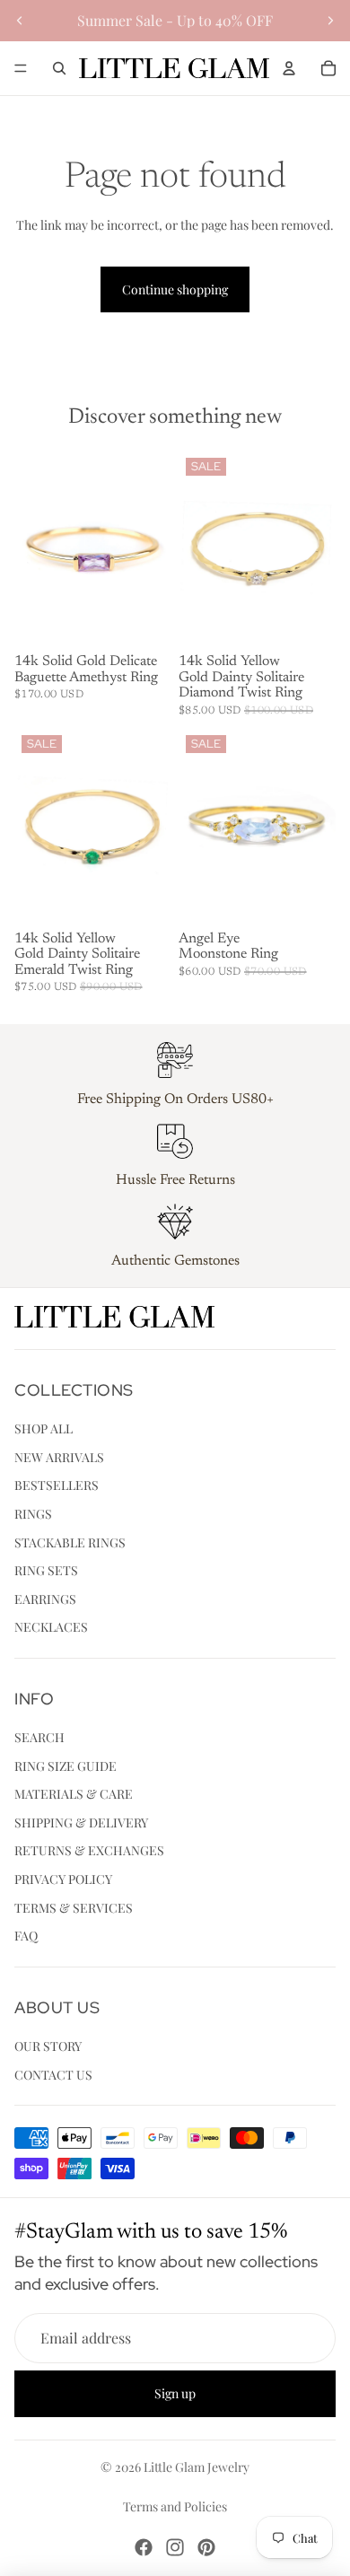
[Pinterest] (206, 2547)
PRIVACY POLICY (63, 1879)
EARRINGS (45, 1599)
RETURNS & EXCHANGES (89, 1851)
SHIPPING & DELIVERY (81, 1822)
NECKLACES (51, 1627)
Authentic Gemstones (175, 1261)
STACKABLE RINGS (70, 1542)
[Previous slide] (20, 21)
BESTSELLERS (57, 1485)
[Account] (289, 68)
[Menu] (21, 68)
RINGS (33, 1514)
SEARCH (39, 1737)
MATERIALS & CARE (74, 1794)
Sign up (175, 2394)
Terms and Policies (175, 2506)
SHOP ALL (44, 1428)
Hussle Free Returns (175, 1180)
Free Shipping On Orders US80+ (175, 1100)
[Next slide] (330, 21)
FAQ (26, 1936)
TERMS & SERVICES (74, 1908)
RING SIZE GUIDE (66, 1766)
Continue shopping (175, 289)
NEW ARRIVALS (59, 1457)
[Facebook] (144, 2547)
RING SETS (46, 1570)
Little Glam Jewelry (197, 2467)
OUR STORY (48, 2046)
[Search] (59, 68)
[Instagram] (175, 2547)
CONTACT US (53, 2075)
